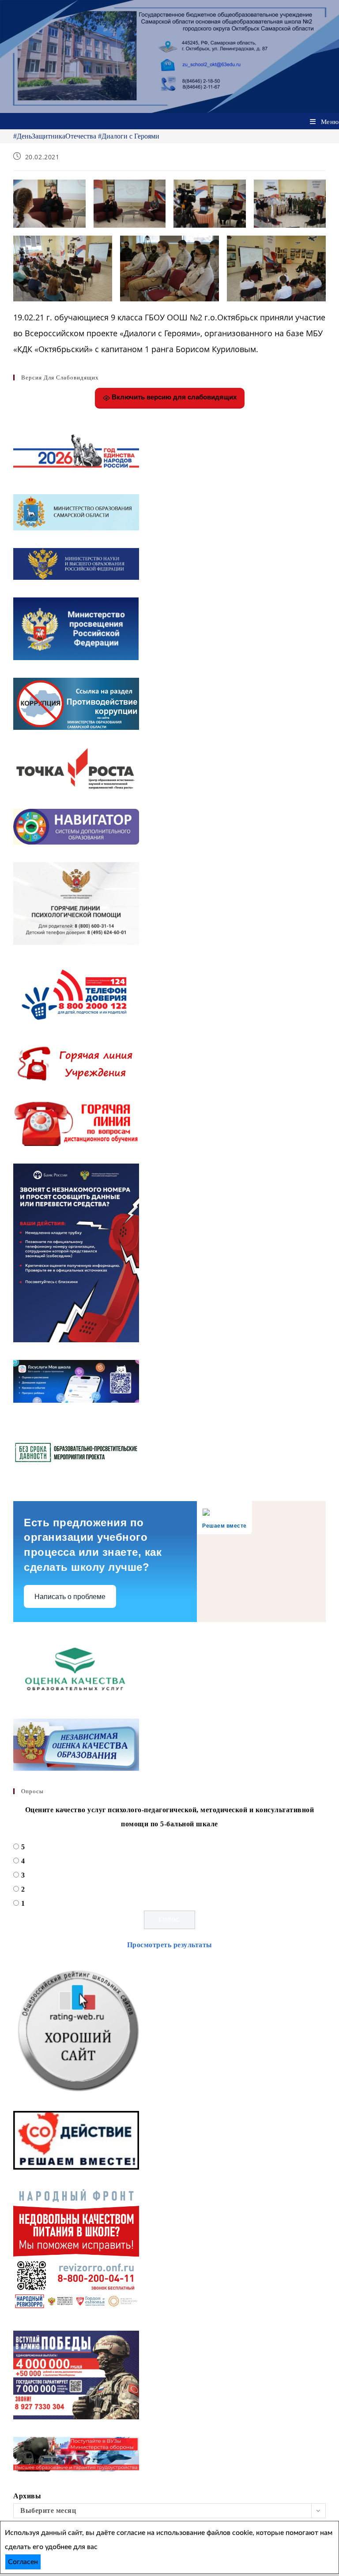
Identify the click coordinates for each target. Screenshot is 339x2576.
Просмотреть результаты (170, 1945)
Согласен (23, 2562)
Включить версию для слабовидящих (173, 397)
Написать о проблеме (70, 1597)
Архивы (27, 2496)
